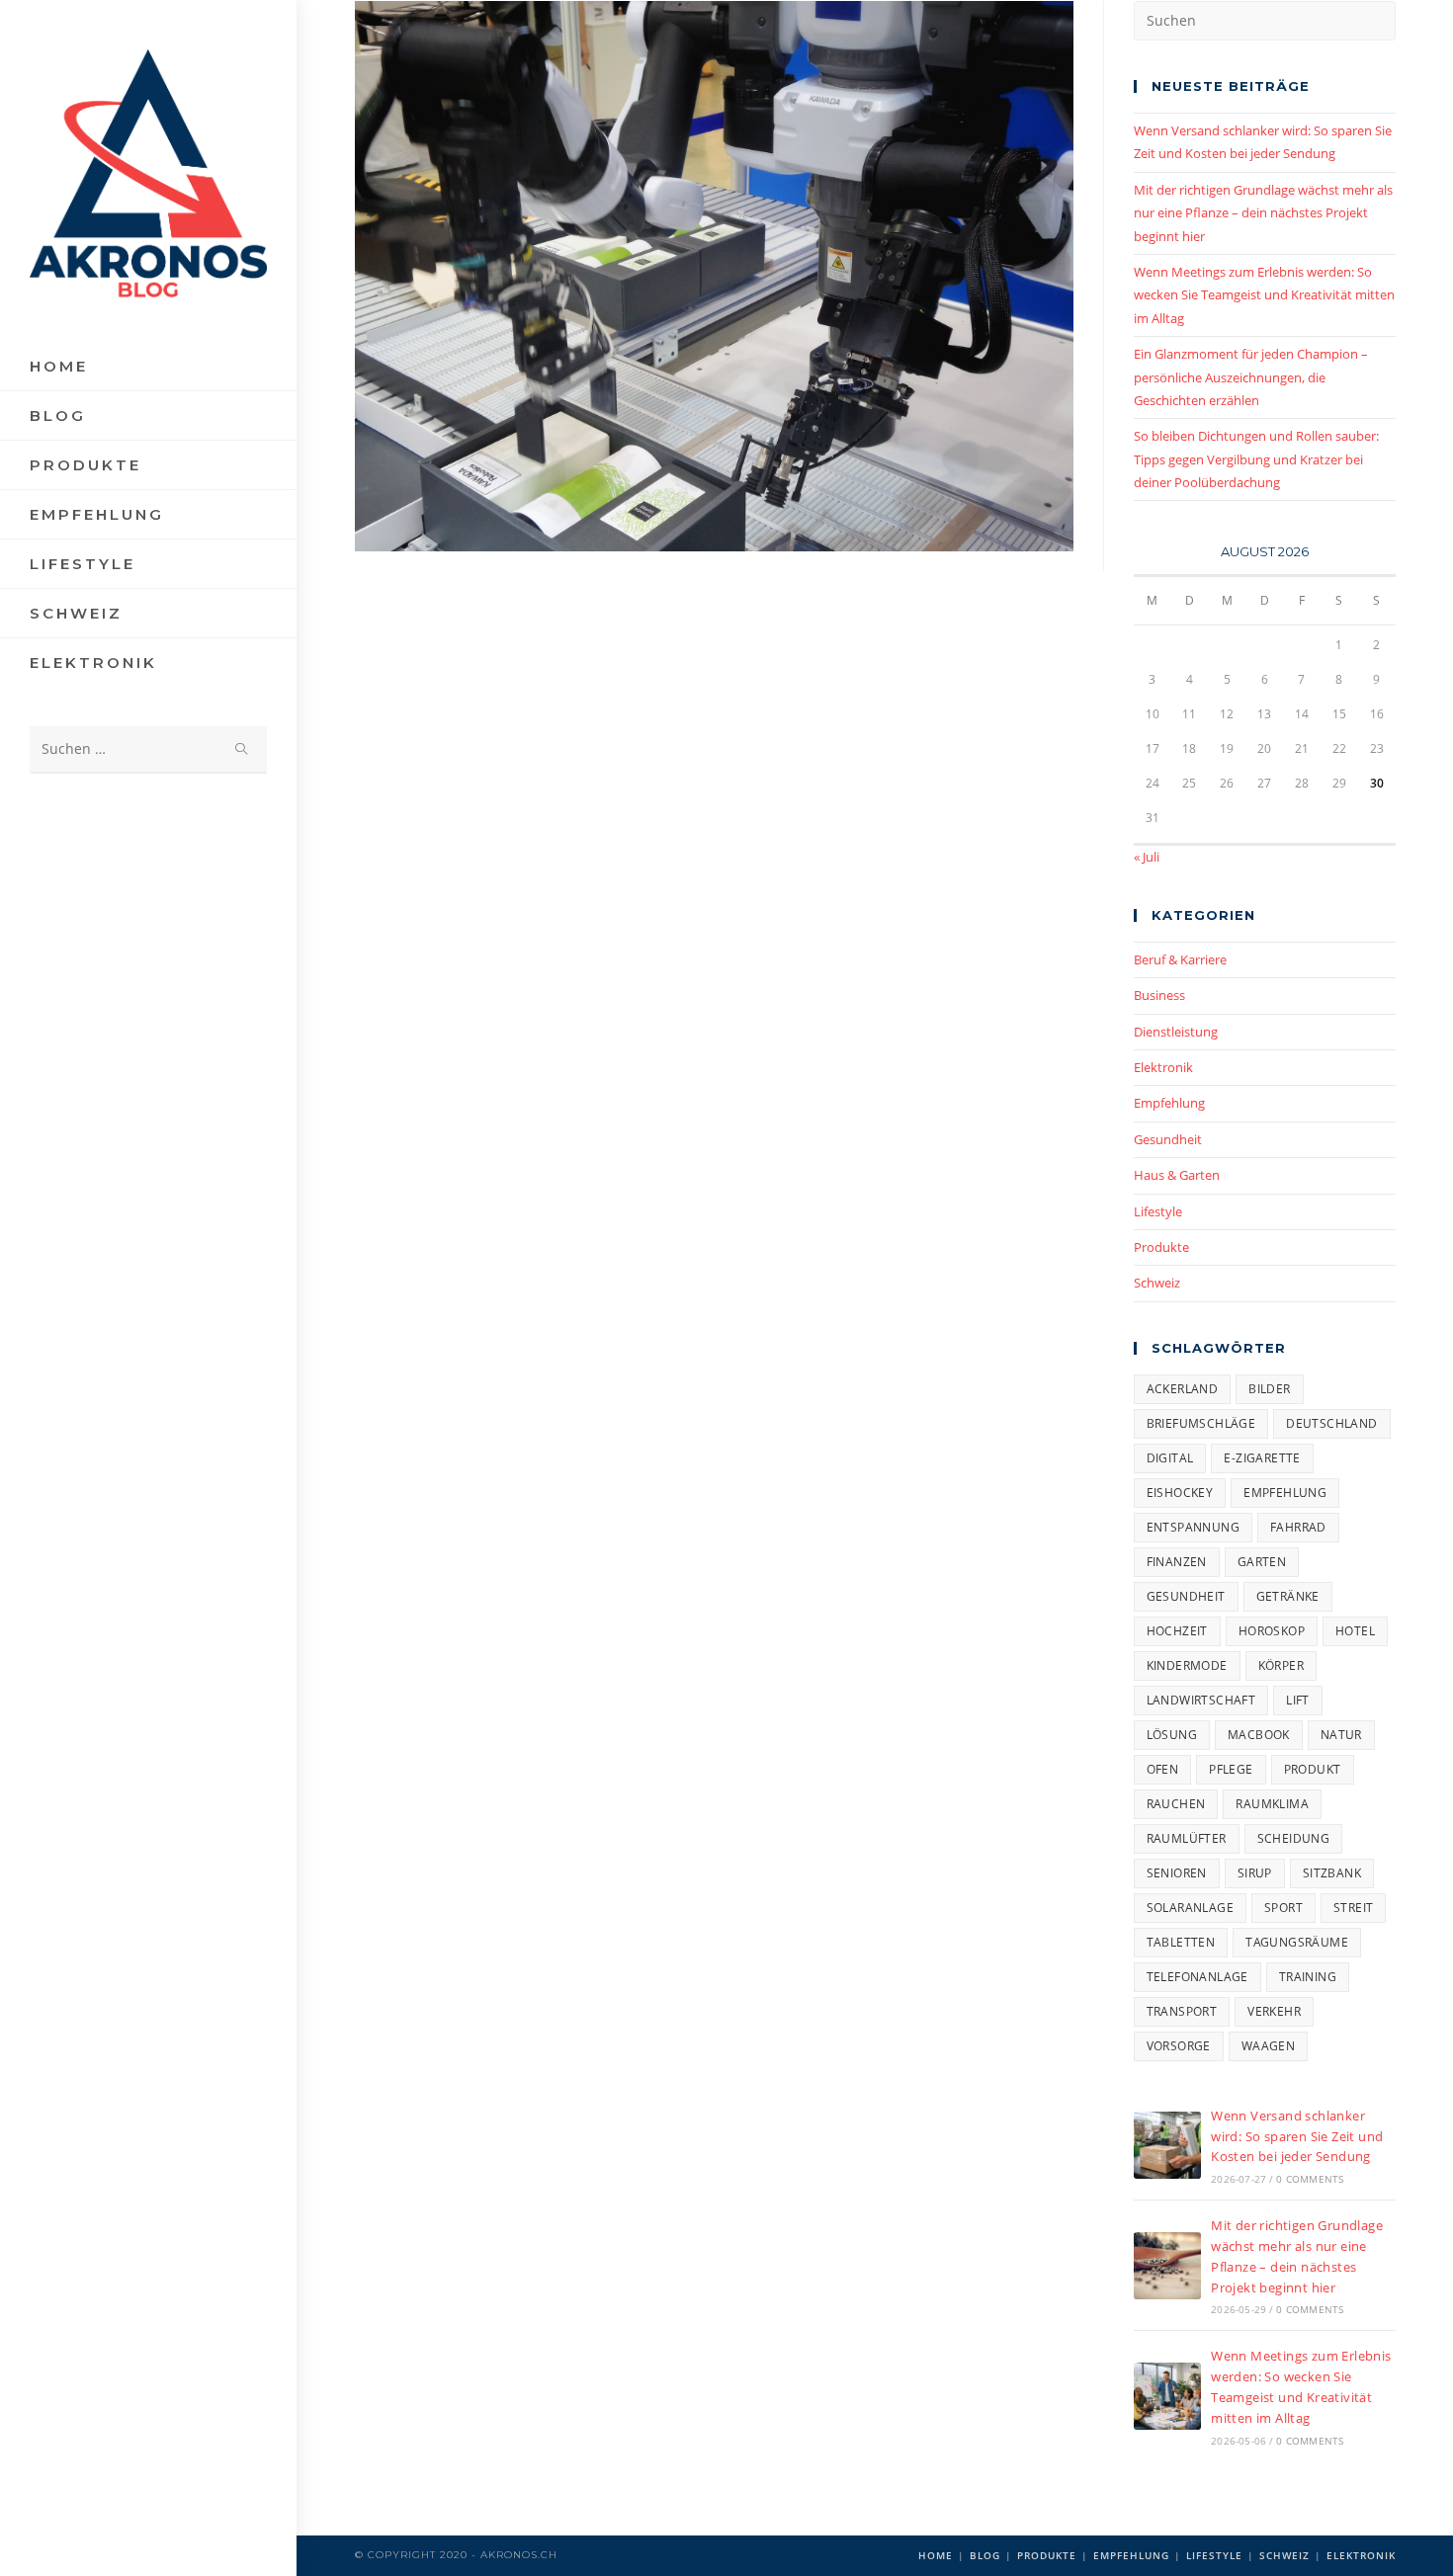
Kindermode (1187, 1665)
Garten (1262, 1562)
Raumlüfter (1187, 1838)
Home (936, 2555)
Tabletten (1181, 1942)
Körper (1281, 1665)
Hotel (1355, 1631)
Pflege (1231, 1769)
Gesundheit (1168, 1139)
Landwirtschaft (1201, 1700)
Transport (1182, 2011)
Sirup (1255, 1873)
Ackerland (1183, 1389)
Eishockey (1180, 1493)
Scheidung (1294, 1838)
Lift (1298, 1700)
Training (1308, 1977)
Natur (1341, 1735)
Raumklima (1272, 1804)
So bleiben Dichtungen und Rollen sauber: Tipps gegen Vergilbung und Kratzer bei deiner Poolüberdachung (1256, 459)
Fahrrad (1298, 1527)
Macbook (1259, 1735)
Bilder (1269, 1389)
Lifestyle (1158, 1211)
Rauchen (1176, 1804)
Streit (1353, 1908)
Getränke (1288, 1596)
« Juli (1147, 857)
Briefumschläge (1201, 1423)
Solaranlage (1190, 1908)
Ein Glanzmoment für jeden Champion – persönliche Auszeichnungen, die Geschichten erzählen (1251, 377)
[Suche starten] (242, 749)
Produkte (1161, 1247)
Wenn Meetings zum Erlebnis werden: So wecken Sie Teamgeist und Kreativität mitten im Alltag (1264, 295)
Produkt (1313, 1769)
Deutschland (1331, 1423)
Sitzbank (1332, 1873)
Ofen (1163, 1769)
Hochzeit (1177, 1631)
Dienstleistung (1176, 1032)
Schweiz (1157, 1283)
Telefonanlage (1197, 1977)
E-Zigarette (1262, 1458)
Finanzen (1177, 1562)
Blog (985, 2555)
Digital (1170, 1458)
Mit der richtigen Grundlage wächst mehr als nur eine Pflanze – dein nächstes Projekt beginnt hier (1263, 213)
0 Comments (1310, 2179)
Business (1159, 995)
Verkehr (1274, 2011)
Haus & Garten (1177, 1175)
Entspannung (1193, 1527)
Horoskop (1272, 1631)
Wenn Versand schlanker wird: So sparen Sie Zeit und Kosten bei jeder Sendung (1297, 2136)
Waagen (1268, 2046)
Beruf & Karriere (1180, 959)
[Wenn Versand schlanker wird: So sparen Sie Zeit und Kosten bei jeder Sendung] (1167, 2145)
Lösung (1172, 1735)
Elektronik (1163, 1067)
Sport (1283, 1908)
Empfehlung (1169, 1103)
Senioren (1177, 1873)
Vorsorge (1179, 2046)
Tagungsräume (1297, 1942)
